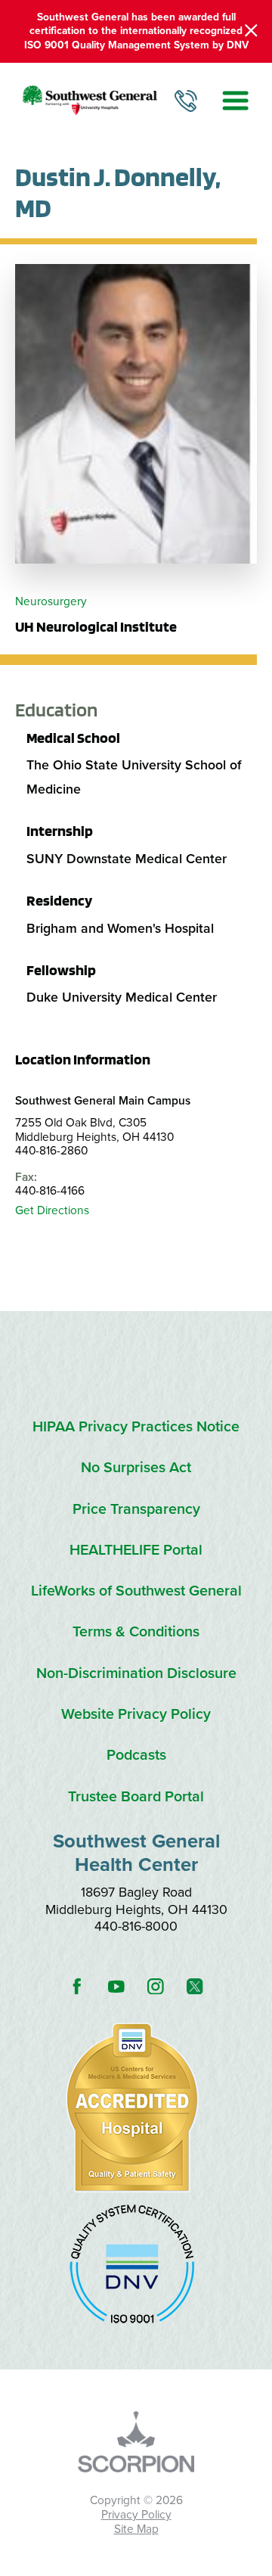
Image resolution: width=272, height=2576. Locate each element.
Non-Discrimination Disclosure (136, 1674)
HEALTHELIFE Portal (136, 1551)
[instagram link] (156, 1986)
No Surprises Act (136, 1468)
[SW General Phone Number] (186, 101)
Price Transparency (136, 1510)
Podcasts (136, 1756)
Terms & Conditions (136, 1632)
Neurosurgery (51, 601)
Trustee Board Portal (136, 1797)
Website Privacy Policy (136, 1715)
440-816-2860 (51, 1151)
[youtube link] (116, 1986)
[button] (236, 100)
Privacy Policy (136, 2515)
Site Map (136, 2529)
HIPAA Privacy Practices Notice (136, 1427)
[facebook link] (77, 1986)
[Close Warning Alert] (251, 31)
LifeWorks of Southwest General (136, 1591)
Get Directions (52, 1210)
